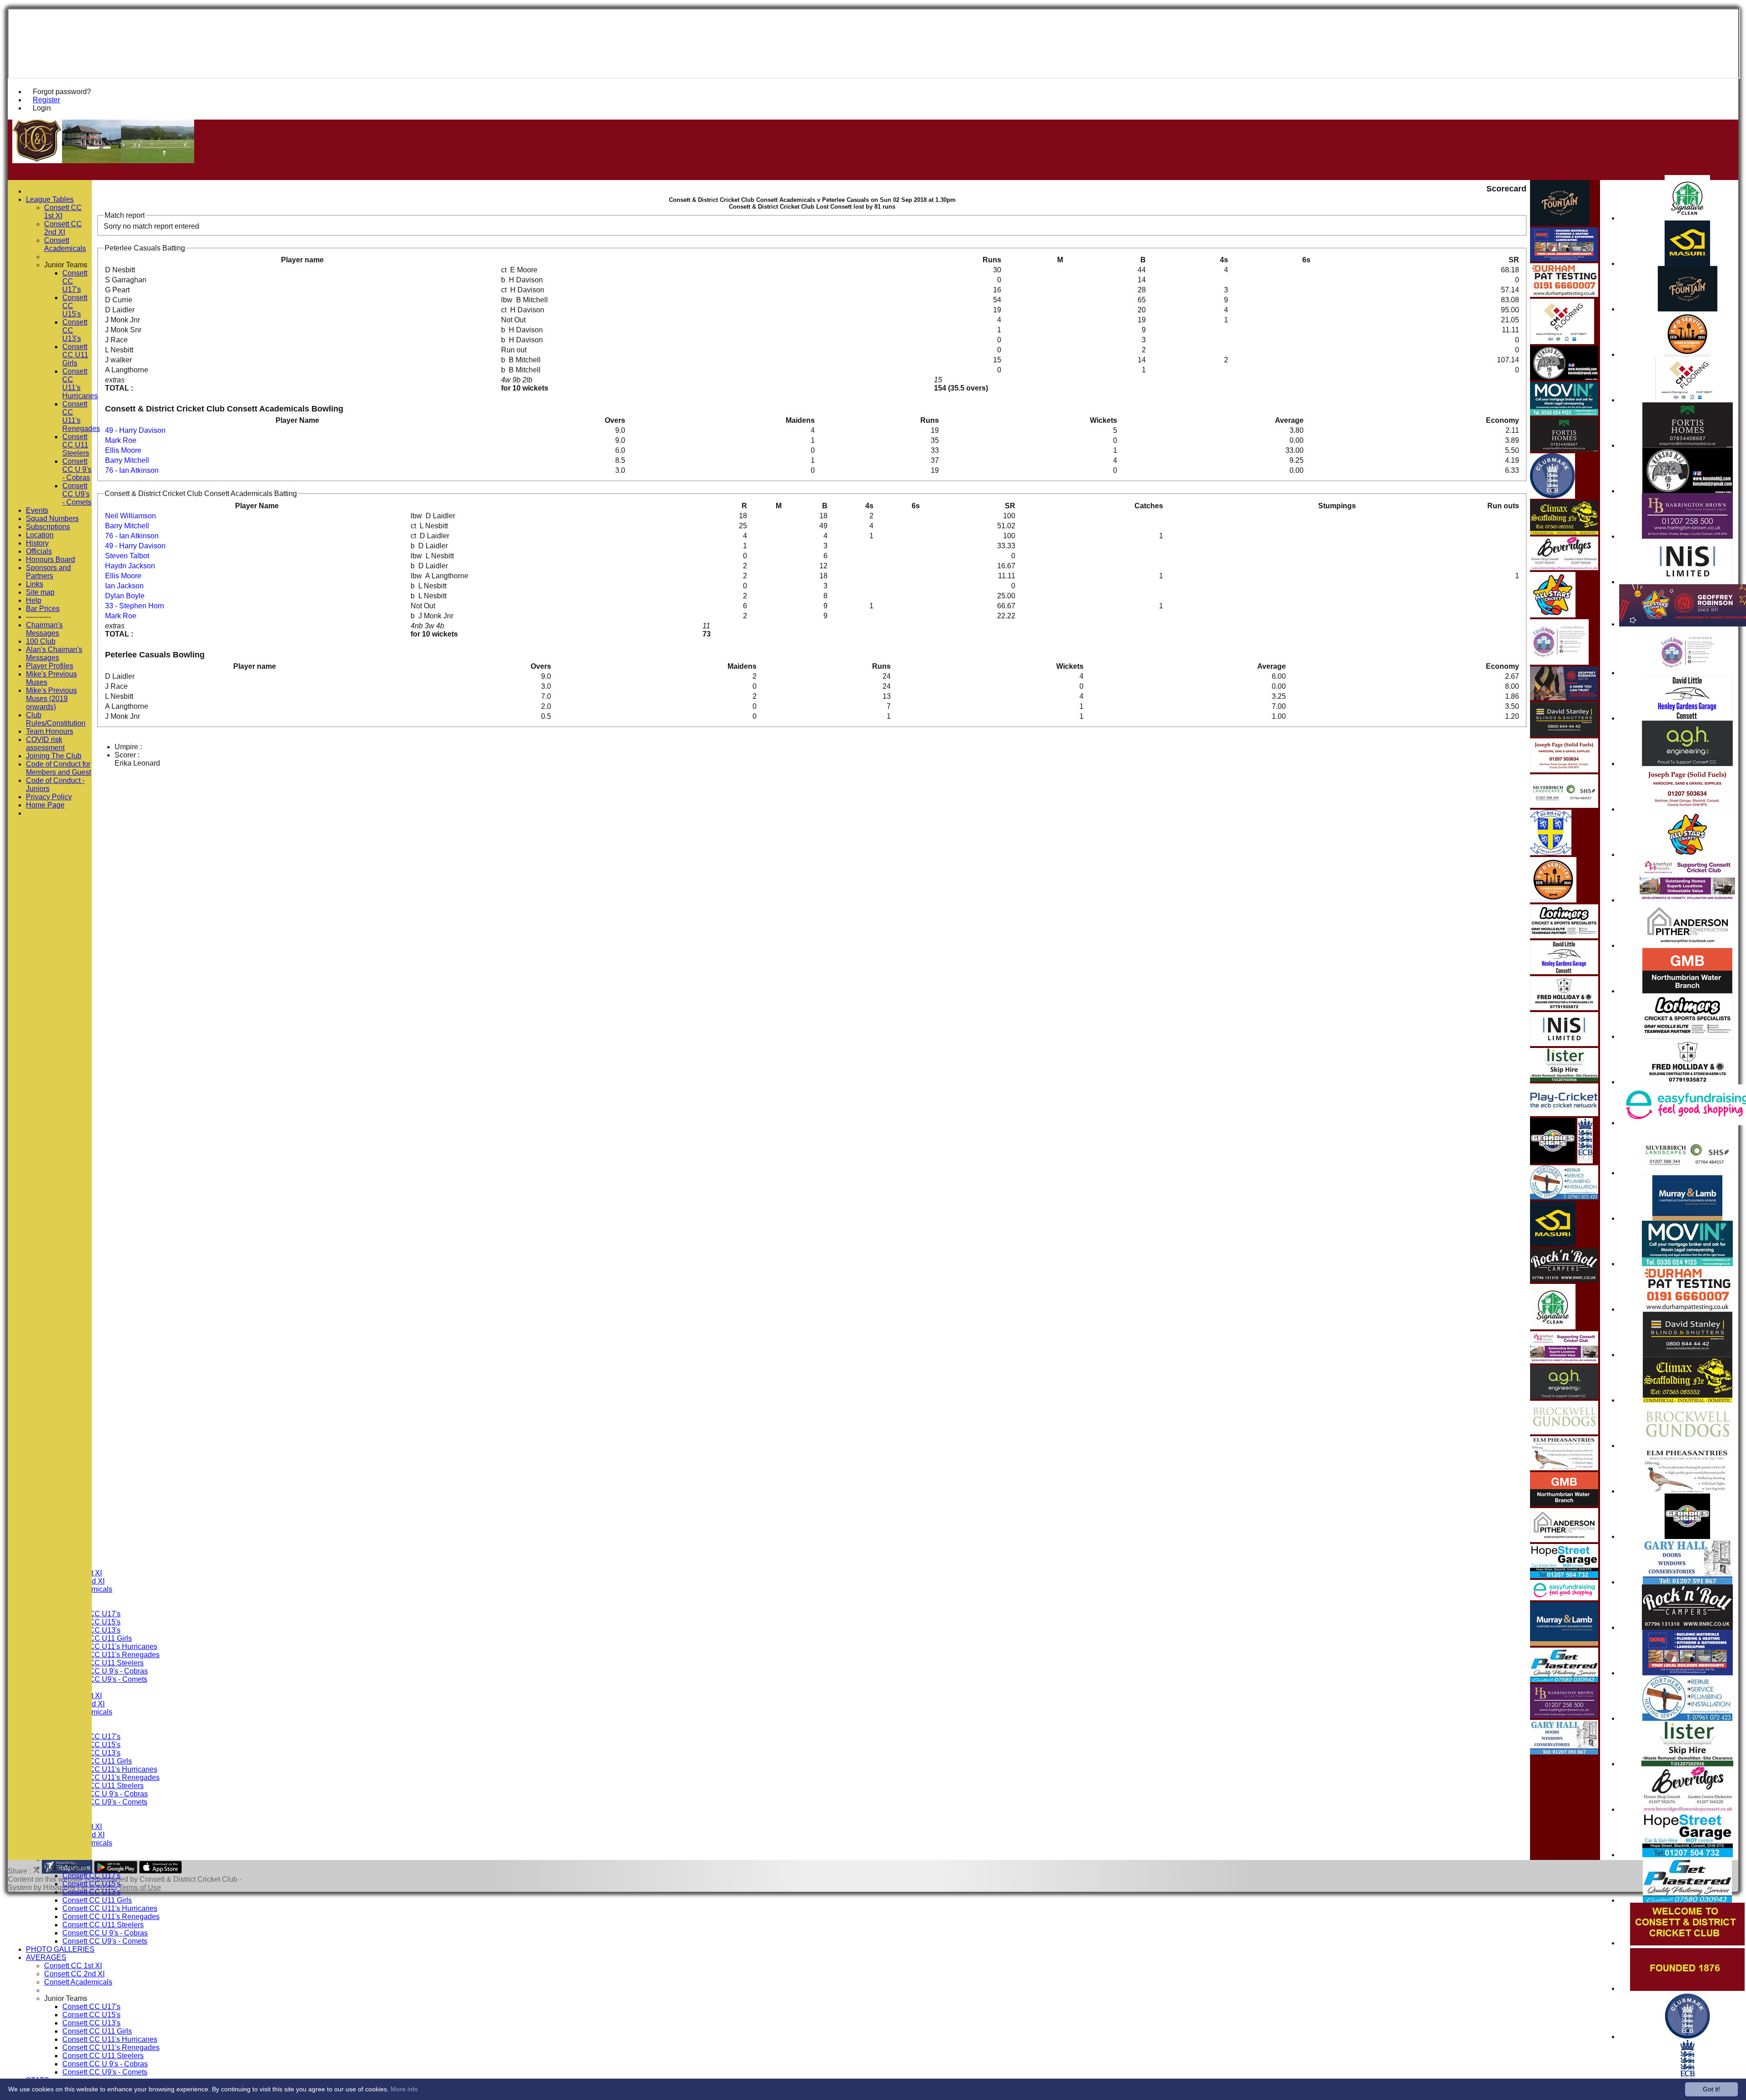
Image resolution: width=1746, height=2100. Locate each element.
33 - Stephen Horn (135, 606)
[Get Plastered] (1687, 1900)
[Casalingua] (1688, 673)
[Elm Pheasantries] (1687, 1491)
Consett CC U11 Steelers (103, 1663)
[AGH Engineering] (1687, 764)
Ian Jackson (124, 586)
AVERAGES (46, 1957)
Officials (39, 551)
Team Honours (50, 731)
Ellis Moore (123, 450)
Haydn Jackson (130, 566)
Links (35, 584)
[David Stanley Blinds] (1688, 1355)
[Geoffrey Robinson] (1564, 698)
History (37, 543)
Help (34, 600)
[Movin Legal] (1687, 1264)
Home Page (45, 805)
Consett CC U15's (91, 1884)
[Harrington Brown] (1687, 536)
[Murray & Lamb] (1687, 1218)
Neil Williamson (130, 516)
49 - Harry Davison (135, 430)
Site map (40, 592)
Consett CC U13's (91, 1892)
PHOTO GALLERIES (60, 1949)
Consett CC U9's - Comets (105, 1679)
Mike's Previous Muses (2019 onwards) (51, 699)
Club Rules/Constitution (56, 719)
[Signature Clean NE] (1687, 218)
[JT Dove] (1688, 1673)
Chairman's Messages (44, 629)
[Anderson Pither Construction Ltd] (1688, 945)
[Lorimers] (1688, 1036)
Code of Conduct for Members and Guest (58, 768)
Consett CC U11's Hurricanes (110, 1646)
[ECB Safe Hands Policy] (1585, 1161)
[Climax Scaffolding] (1688, 1400)
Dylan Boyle (125, 596)
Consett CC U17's (91, 1876)
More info (404, 2089)
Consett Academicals (78, 1982)
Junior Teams (66, 1867)
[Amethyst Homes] (1687, 900)
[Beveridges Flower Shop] (1688, 1809)
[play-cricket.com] (1564, 1114)
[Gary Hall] (1688, 1582)
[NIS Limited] (1688, 582)
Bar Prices (43, 609)
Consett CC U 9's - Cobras (105, 1671)
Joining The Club (54, 756)
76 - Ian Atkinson (132, 470)
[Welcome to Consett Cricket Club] (1687, 1943)
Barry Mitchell (127, 460)
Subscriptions (48, 527)
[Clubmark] (1688, 2037)
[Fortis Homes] (1688, 445)
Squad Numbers (52, 519)
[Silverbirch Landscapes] (1687, 1173)
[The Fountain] (1688, 309)
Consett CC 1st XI (73, 1966)
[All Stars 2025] (1687, 855)
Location (40, 535)
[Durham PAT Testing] (1687, 1309)
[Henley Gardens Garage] (1687, 718)
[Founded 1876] (1687, 1988)
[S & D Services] (1687, 354)
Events (37, 510)
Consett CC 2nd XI (74, 1974)
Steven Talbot (127, 556)
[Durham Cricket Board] (1551, 853)
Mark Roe (121, 440)
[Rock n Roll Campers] (1687, 1627)
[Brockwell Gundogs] (1687, 1446)
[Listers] (1687, 1764)
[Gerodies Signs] (1687, 1536)
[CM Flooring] (1688, 400)
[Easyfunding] (1564, 1598)
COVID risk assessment (45, 744)
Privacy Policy (49, 797)
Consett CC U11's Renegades (111, 1655)
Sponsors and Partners (48, 572)
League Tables (50, 199)
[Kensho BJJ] (1688, 491)
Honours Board (50, 559)
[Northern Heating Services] (1687, 1718)
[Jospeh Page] (1687, 809)
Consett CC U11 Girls (97, 1638)
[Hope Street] (1688, 1855)
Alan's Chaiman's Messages (54, 654)
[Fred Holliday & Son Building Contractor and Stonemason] (1688, 1082)
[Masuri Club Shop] (1687, 263)
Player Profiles (50, 666)
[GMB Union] (1687, 991)
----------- (38, 617)
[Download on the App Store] (161, 1871)
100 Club (41, 641)
